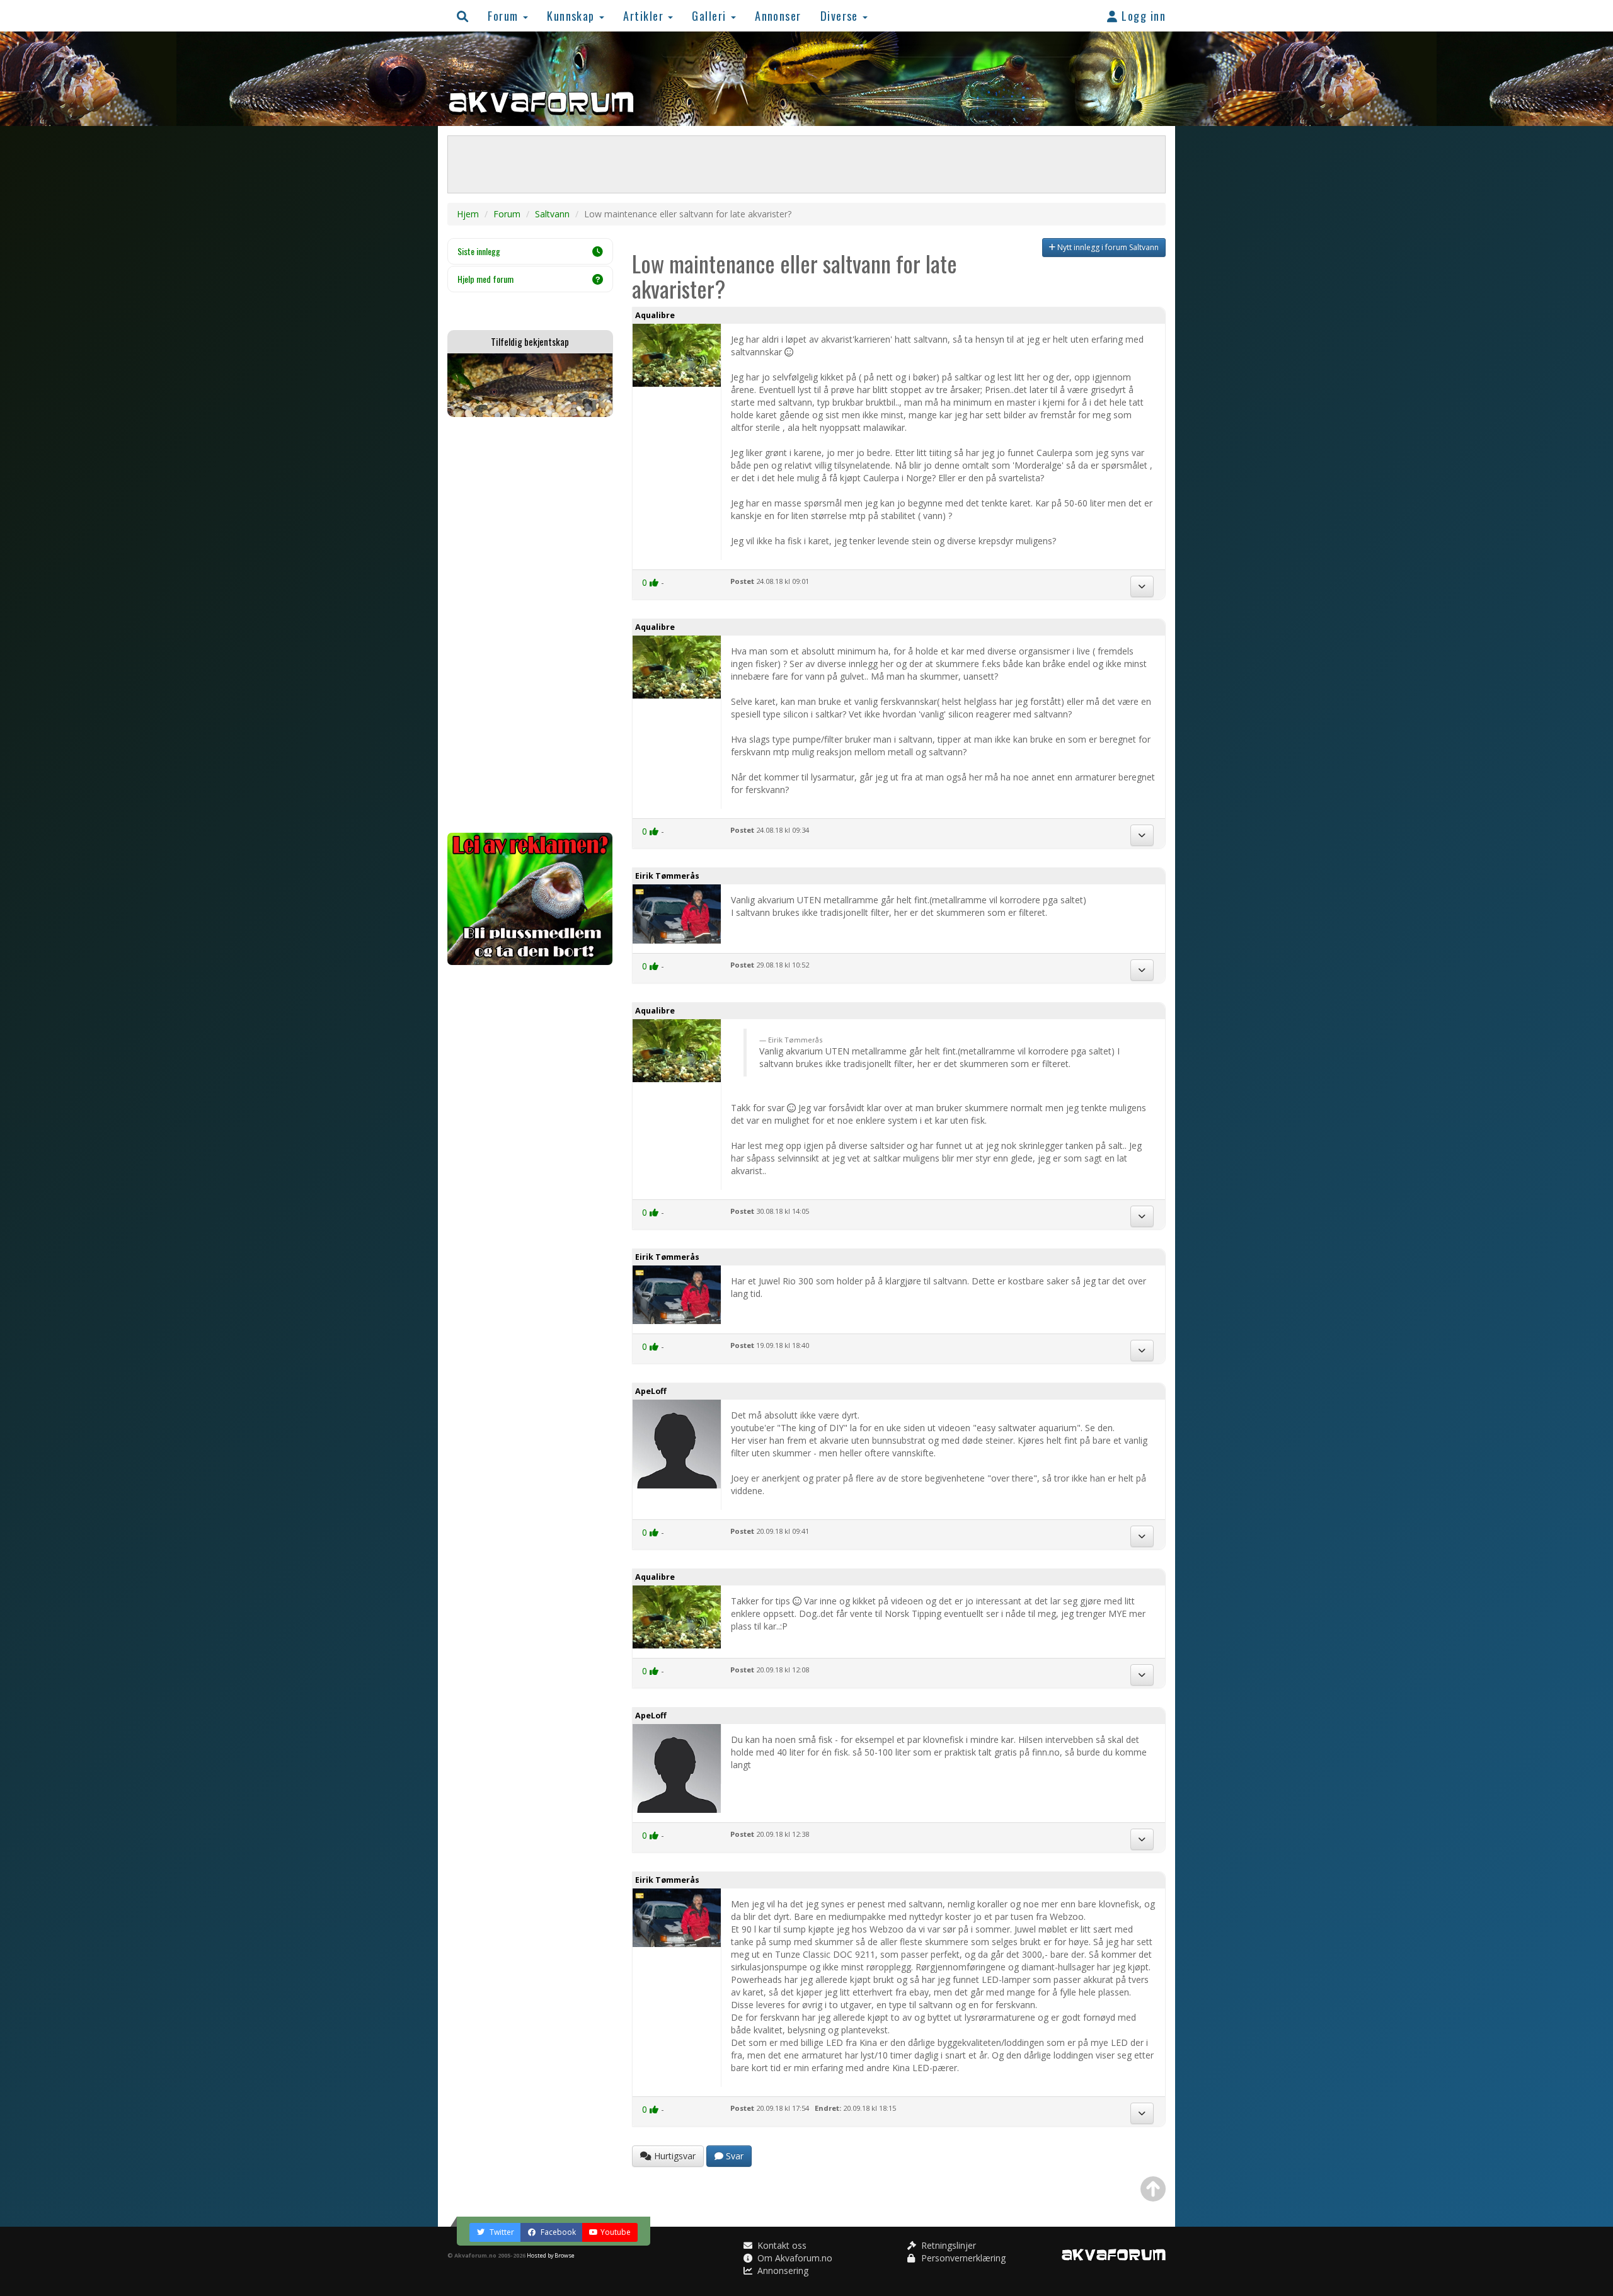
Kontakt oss (781, 2245)
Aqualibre (655, 315)
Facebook (557, 2232)
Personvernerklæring (962, 2258)
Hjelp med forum (485, 279)
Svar (733, 2156)
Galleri (711, 15)
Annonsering (782, 2270)
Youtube (616, 2232)
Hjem (468, 214)
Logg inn (1142, 15)
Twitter (501, 2232)
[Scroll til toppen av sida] (1153, 2189)
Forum (505, 15)
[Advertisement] (530, 625)
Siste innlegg (479, 251)
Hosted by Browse (551, 2255)
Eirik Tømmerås (667, 876)
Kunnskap (572, 15)
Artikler (645, 15)
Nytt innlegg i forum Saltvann (1107, 247)
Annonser (778, 15)
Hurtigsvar (674, 2156)
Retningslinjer (947, 2245)
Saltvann (552, 214)
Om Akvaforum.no (794, 2258)
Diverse (841, 15)
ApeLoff (651, 1391)
